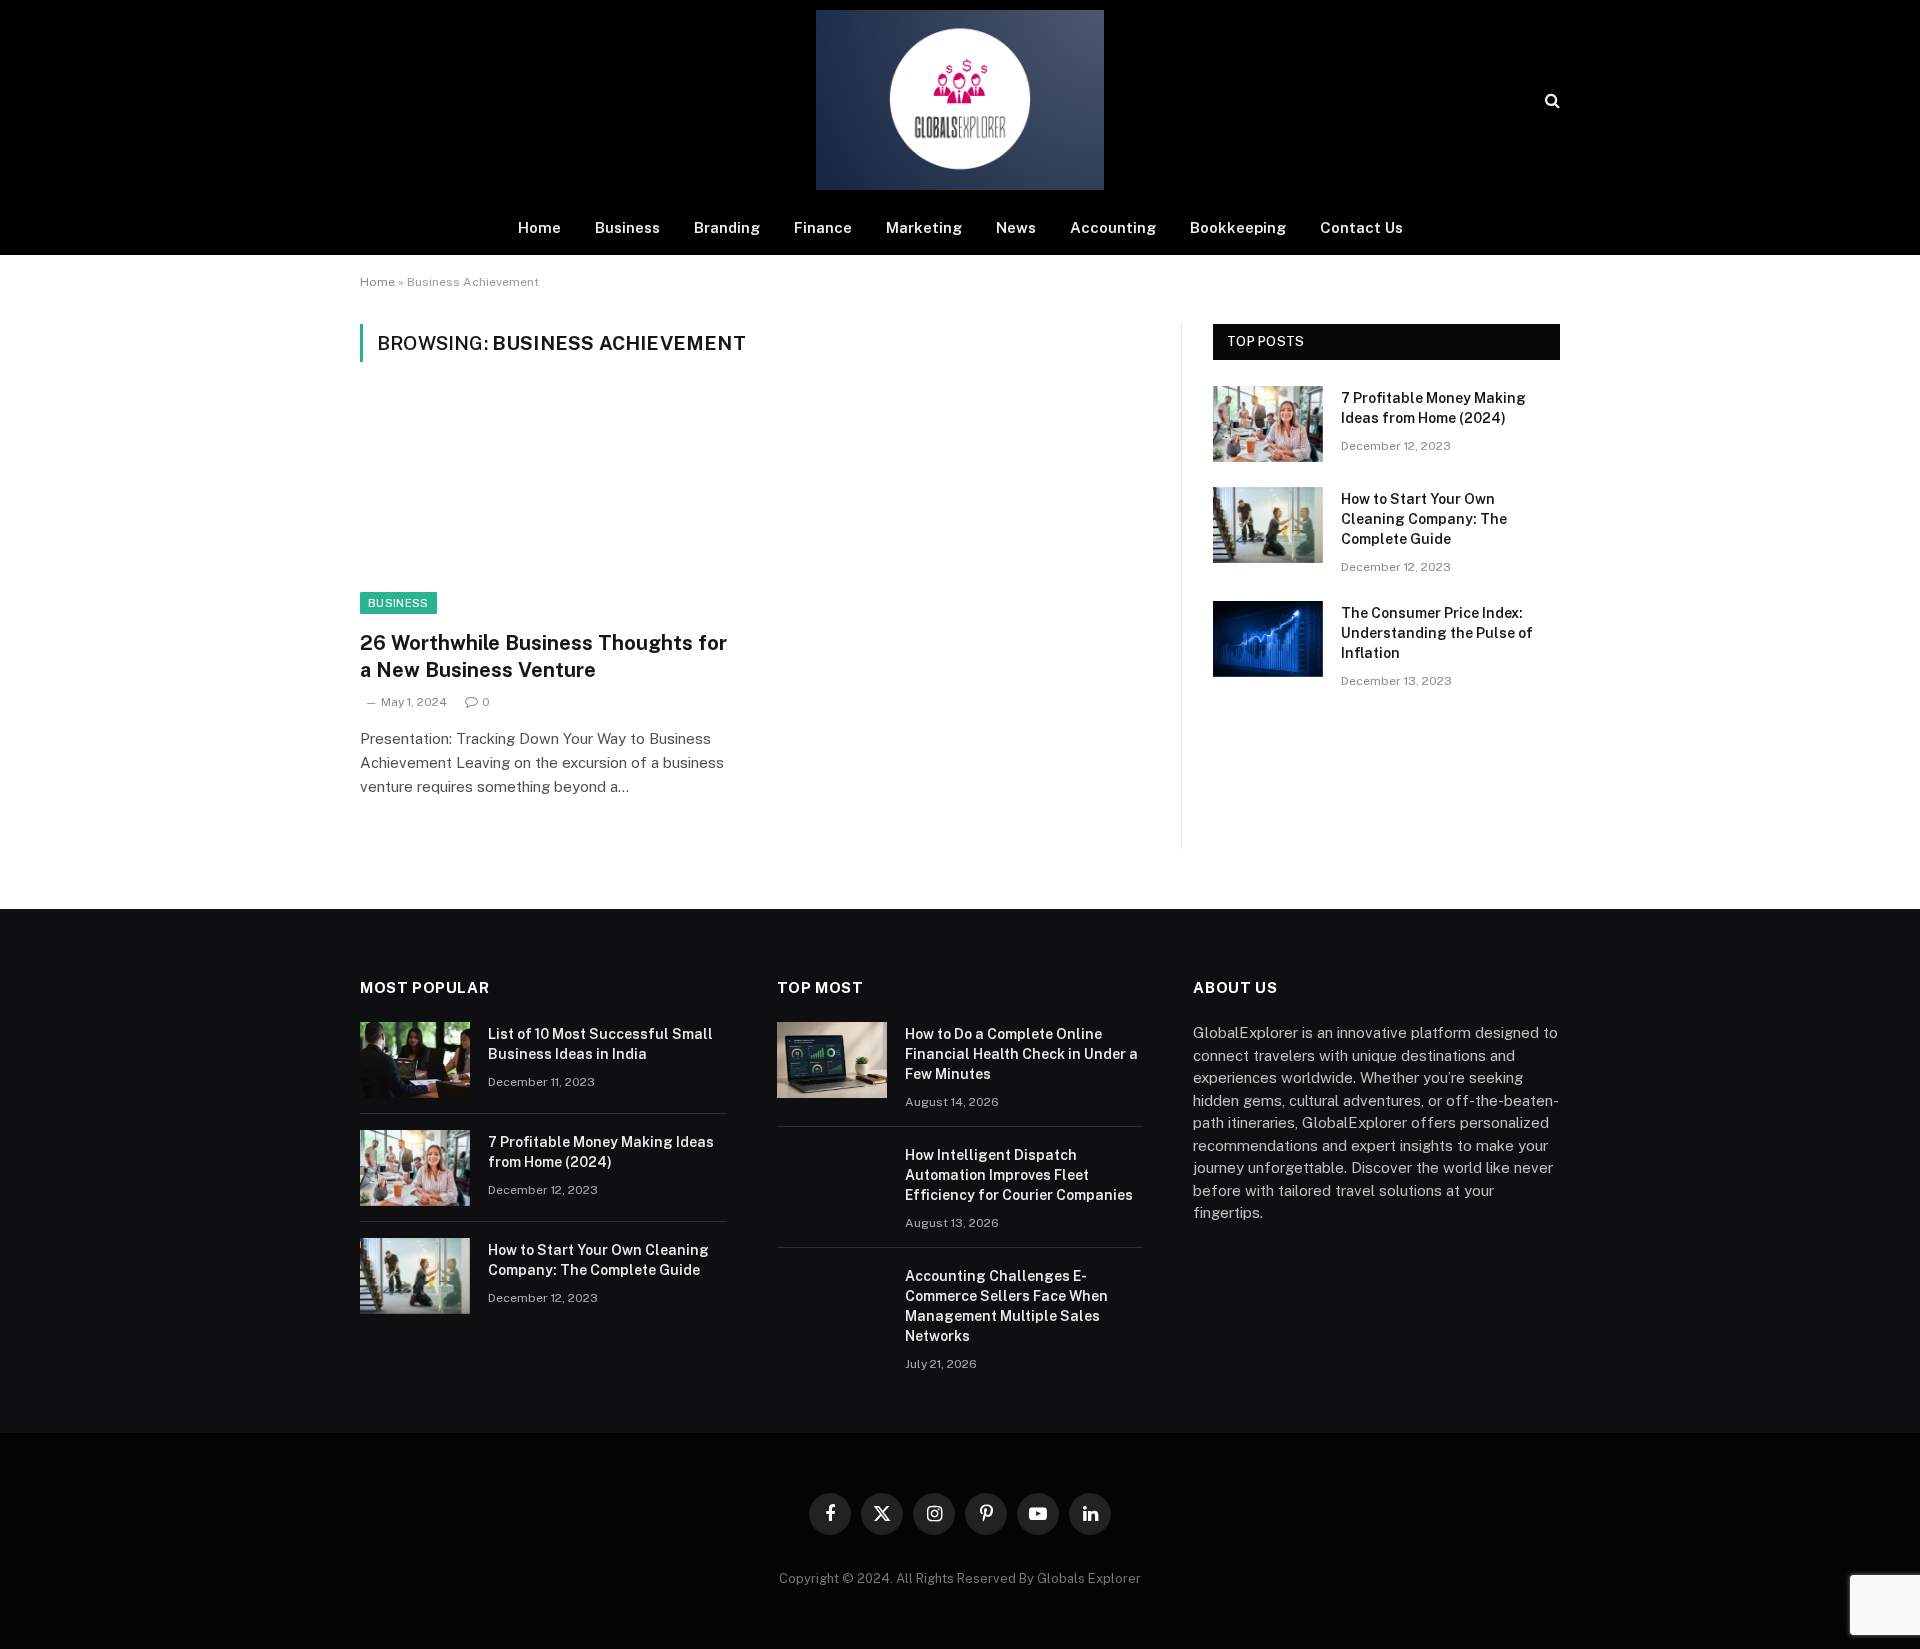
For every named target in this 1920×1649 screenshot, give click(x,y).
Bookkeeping (1238, 227)
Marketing (924, 227)
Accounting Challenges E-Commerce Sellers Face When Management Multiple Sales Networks (1006, 1306)
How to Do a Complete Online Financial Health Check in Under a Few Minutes (1021, 1054)
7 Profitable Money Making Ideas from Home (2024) (1433, 408)
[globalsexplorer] (960, 100)
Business (627, 227)
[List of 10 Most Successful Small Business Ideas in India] (415, 1060)
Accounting (1113, 227)
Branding (727, 227)
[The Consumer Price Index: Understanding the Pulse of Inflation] (1268, 639)
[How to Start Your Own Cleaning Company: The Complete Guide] (1268, 525)
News (1016, 227)
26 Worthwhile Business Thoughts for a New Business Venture (543, 656)
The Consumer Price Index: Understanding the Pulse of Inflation (1437, 633)
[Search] (1550, 100)
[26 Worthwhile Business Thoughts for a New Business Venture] (548, 508)
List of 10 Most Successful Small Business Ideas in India (600, 1044)
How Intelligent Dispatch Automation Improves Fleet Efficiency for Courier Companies (1019, 1175)
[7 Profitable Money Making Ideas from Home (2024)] (1268, 424)
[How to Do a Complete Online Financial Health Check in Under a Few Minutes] (832, 1060)
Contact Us (1361, 227)
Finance (823, 227)
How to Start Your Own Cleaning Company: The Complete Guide (1424, 519)
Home (539, 227)
